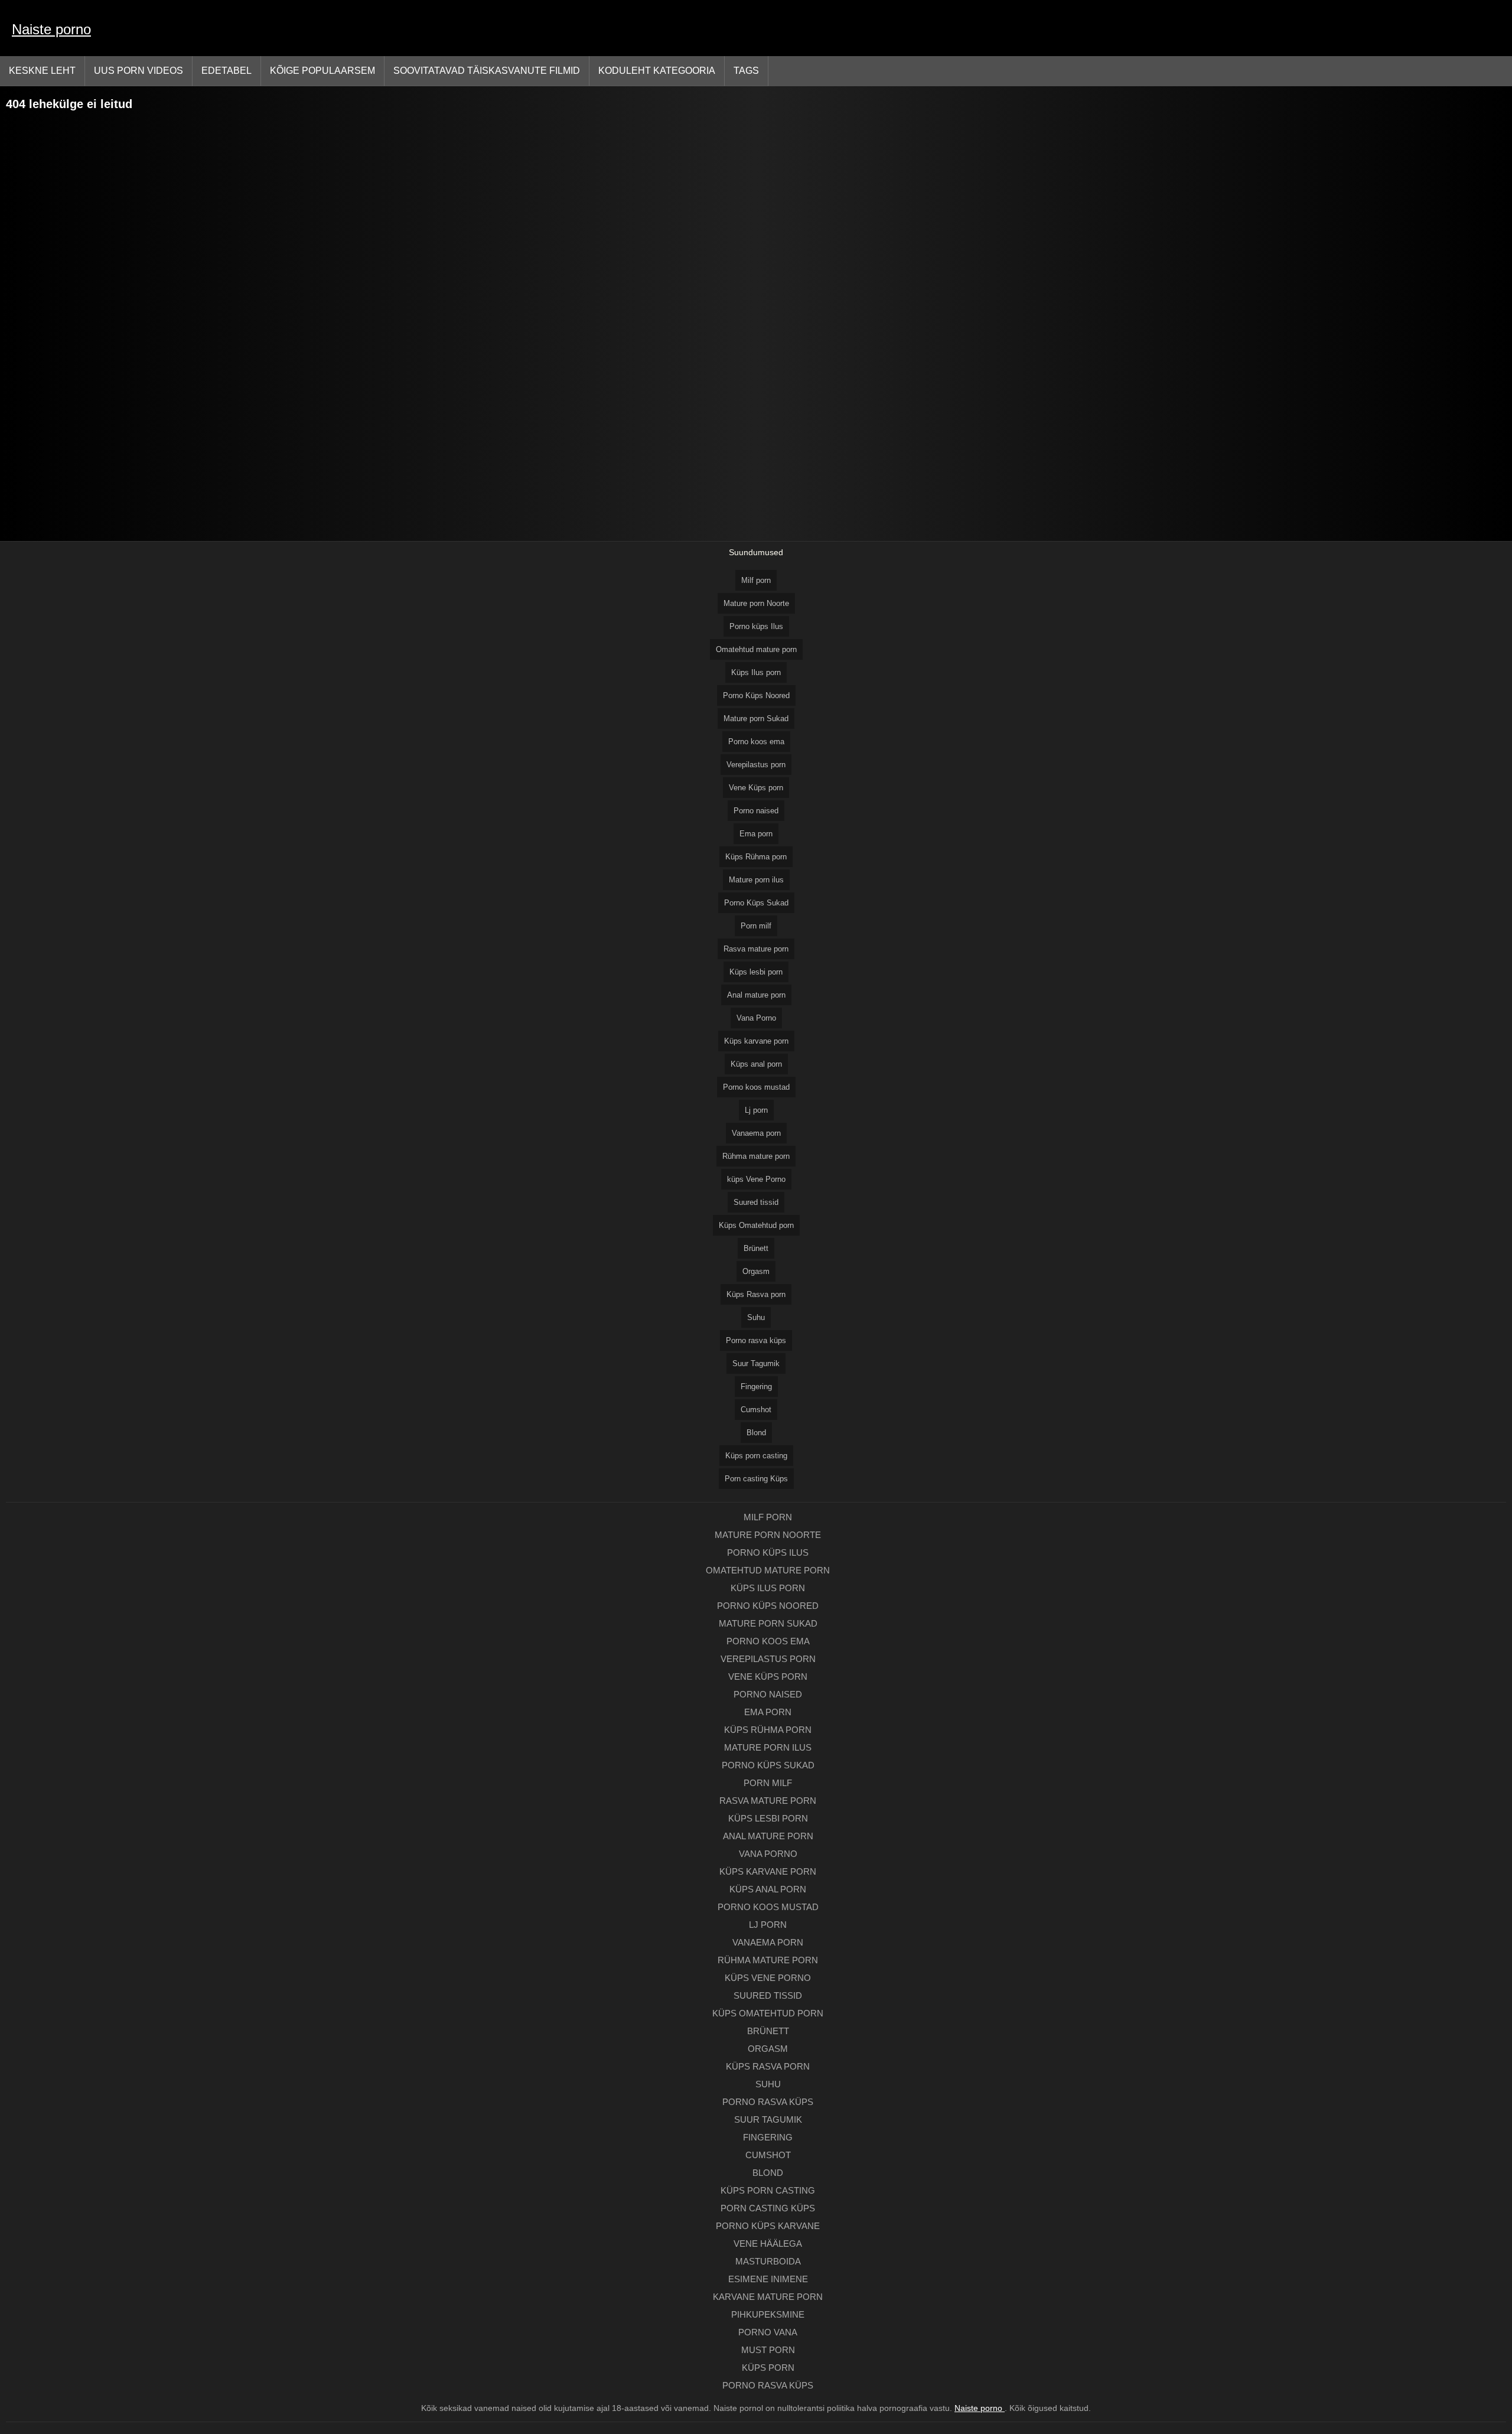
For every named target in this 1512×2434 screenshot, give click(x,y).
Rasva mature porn (756, 949)
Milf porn (756, 580)
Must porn (768, 2350)
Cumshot (756, 1410)
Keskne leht (42, 71)
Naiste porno (51, 29)
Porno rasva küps (756, 1340)
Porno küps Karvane (768, 2226)
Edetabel (227, 71)
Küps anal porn (756, 1064)
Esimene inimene (768, 2279)
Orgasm (756, 1271)
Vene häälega (768, 2244)
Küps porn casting (756, 1456)
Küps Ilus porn (756, 672)
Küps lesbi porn (756, 972)
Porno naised (756, 811)
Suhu (756, 1317)
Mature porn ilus (756, 880)
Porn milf (756, 926)
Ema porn (756, 834)
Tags (746, 71)
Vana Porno (756, 1018)
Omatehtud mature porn (756, 649)
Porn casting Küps (756, 1479)
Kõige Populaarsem (322, 71)
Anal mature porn (756, 995)
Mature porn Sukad (756, 719)
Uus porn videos (139, 71)
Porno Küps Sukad (756, 903)
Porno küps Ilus (756, 626)
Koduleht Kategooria (657, 71)
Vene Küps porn (756, 788)
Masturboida (768, 2261)
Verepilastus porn (756, 765)
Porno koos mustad (756, 1087)
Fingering (756, 1387)
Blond (756, 1433)
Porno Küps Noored (756, 695)
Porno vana (768, 2332)
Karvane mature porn (768, 2297)
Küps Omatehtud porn (756, 1225)
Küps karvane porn (756, 1041)
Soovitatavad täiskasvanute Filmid (487, 71)
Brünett (756, 1248)
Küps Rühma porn (756, 857)
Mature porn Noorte (756, 603)
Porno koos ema (756, 742)
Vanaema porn (756, 1133)
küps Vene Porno (756, 1179)
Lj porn (756, 1110)
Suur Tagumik (756, 1363)
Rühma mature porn (756, 1156)
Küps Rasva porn (756, 1294)
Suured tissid (756, 1202)
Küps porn (768, 2368)
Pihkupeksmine (768, 2314)
